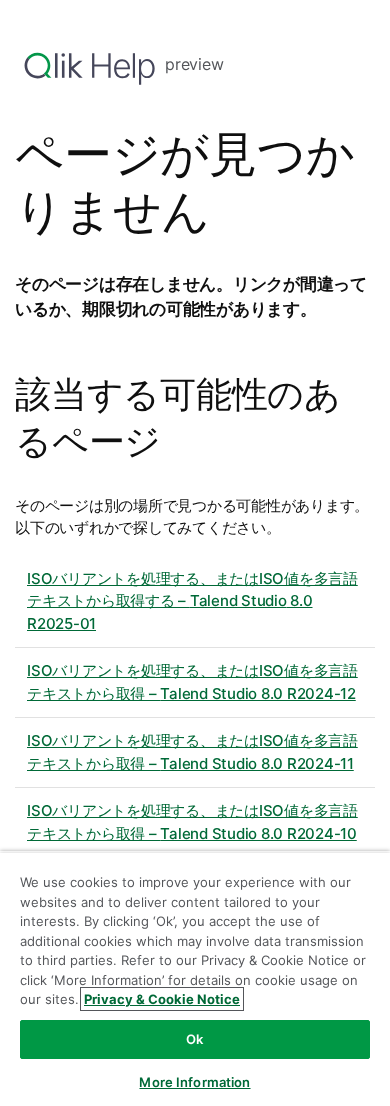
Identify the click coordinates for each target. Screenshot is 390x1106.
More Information (194, 1082)
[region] (195, 978)
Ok (194, 1039)
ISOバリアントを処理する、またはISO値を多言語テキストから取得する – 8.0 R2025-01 (192, 601)
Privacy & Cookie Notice (162, 999)
